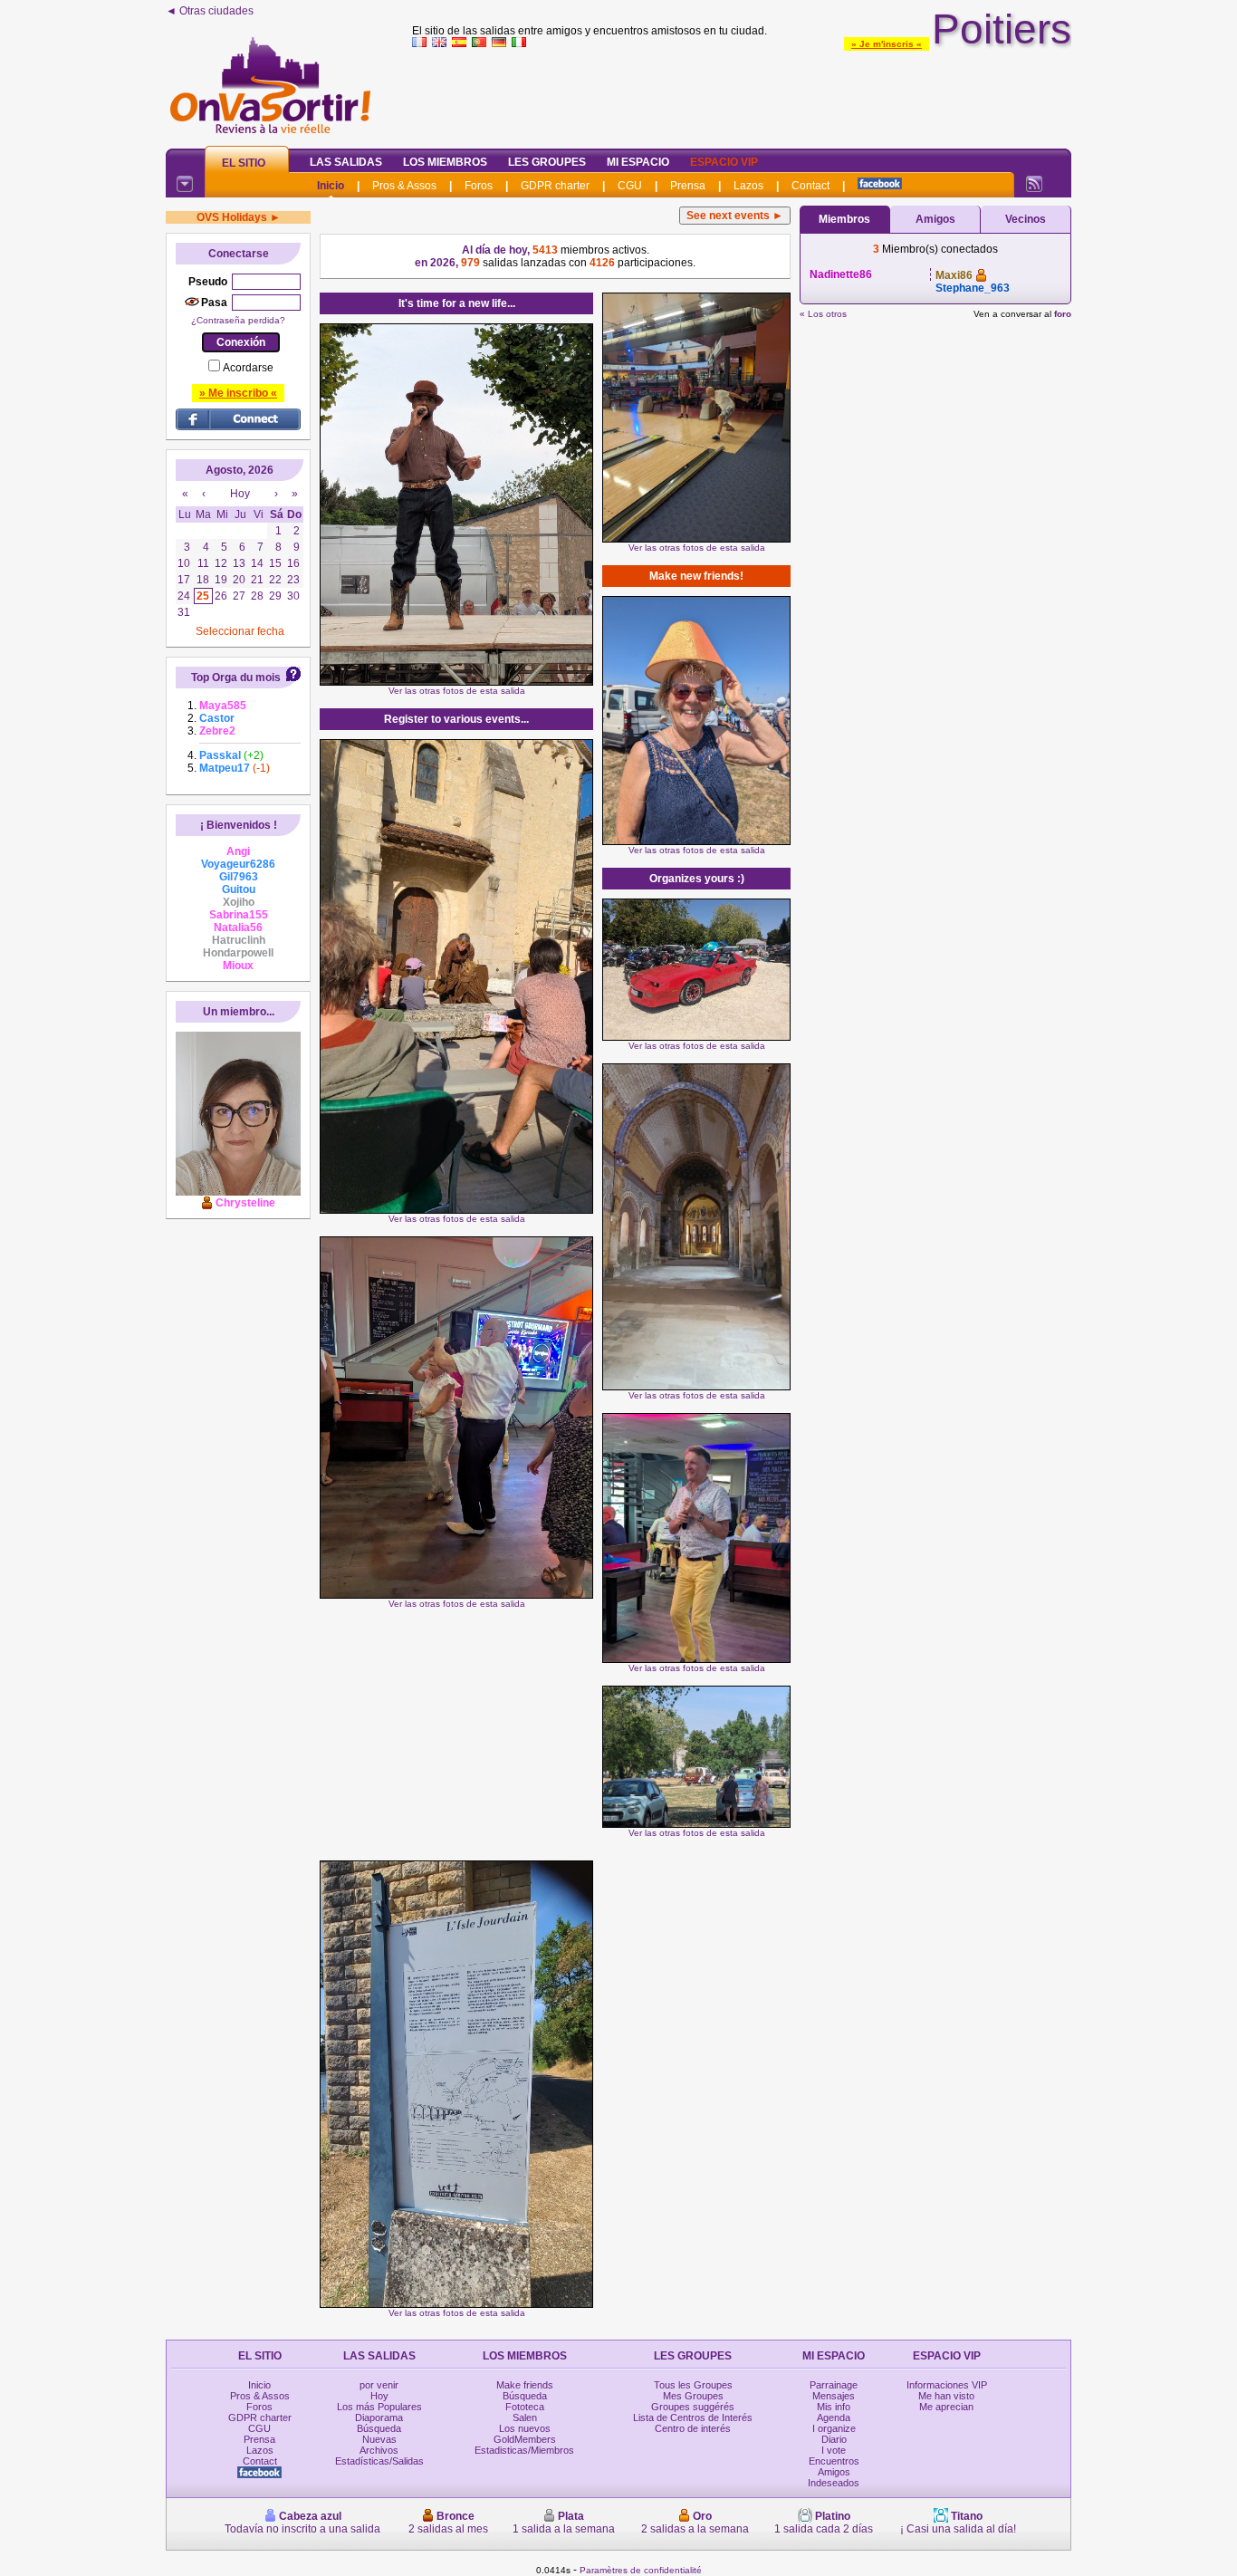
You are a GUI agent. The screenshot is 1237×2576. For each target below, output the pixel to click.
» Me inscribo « (238, 393)
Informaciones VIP (947, 2385)
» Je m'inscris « (887, 44)
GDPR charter (555, 186)
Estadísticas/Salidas (379, 2461)
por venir (379, 2385)
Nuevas (379, 2439)
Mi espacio (638, 162)
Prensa (688, 186)
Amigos (935, 219)
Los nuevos (525, 2428)
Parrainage (834, 2385)
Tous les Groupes (693, 2385)
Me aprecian (946, 2407)
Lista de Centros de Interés (693, 2417)
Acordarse (248, 368)
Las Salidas (346, 162)
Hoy (379, 2396)
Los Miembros (445, 162)
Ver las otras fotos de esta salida (457, 691)
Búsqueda (379, 2428)
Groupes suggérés (693, 2407)
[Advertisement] (742, 94)
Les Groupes (547, 162)
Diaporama (379, 2417)
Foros (479, 186)
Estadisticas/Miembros (524, 2450)
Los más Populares (379, 2407)
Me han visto (946, 2396)
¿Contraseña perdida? (238, 320)
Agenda (834, 2417)
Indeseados (834, 2483)
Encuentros (834, 2461)
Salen (525, 2417)
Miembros (844, 219)
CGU (630, 186)
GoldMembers (525, 2439)
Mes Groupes (693, 2396)
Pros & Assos (404, 186)
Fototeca (525, 2407)
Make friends (525, 2385)
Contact (810, 186)
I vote (834, 2450)
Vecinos (1026, 219)
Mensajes (834, 2396)
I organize (834, 2428)
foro (1063, 314)
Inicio (331, 186)
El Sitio (244, 163)
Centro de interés (693, 2428)
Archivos (379, 2450)
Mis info (834, 2407)
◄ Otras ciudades (210, 11)
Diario (834, 2439)
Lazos (748, 186)
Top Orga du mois (236, 678)
